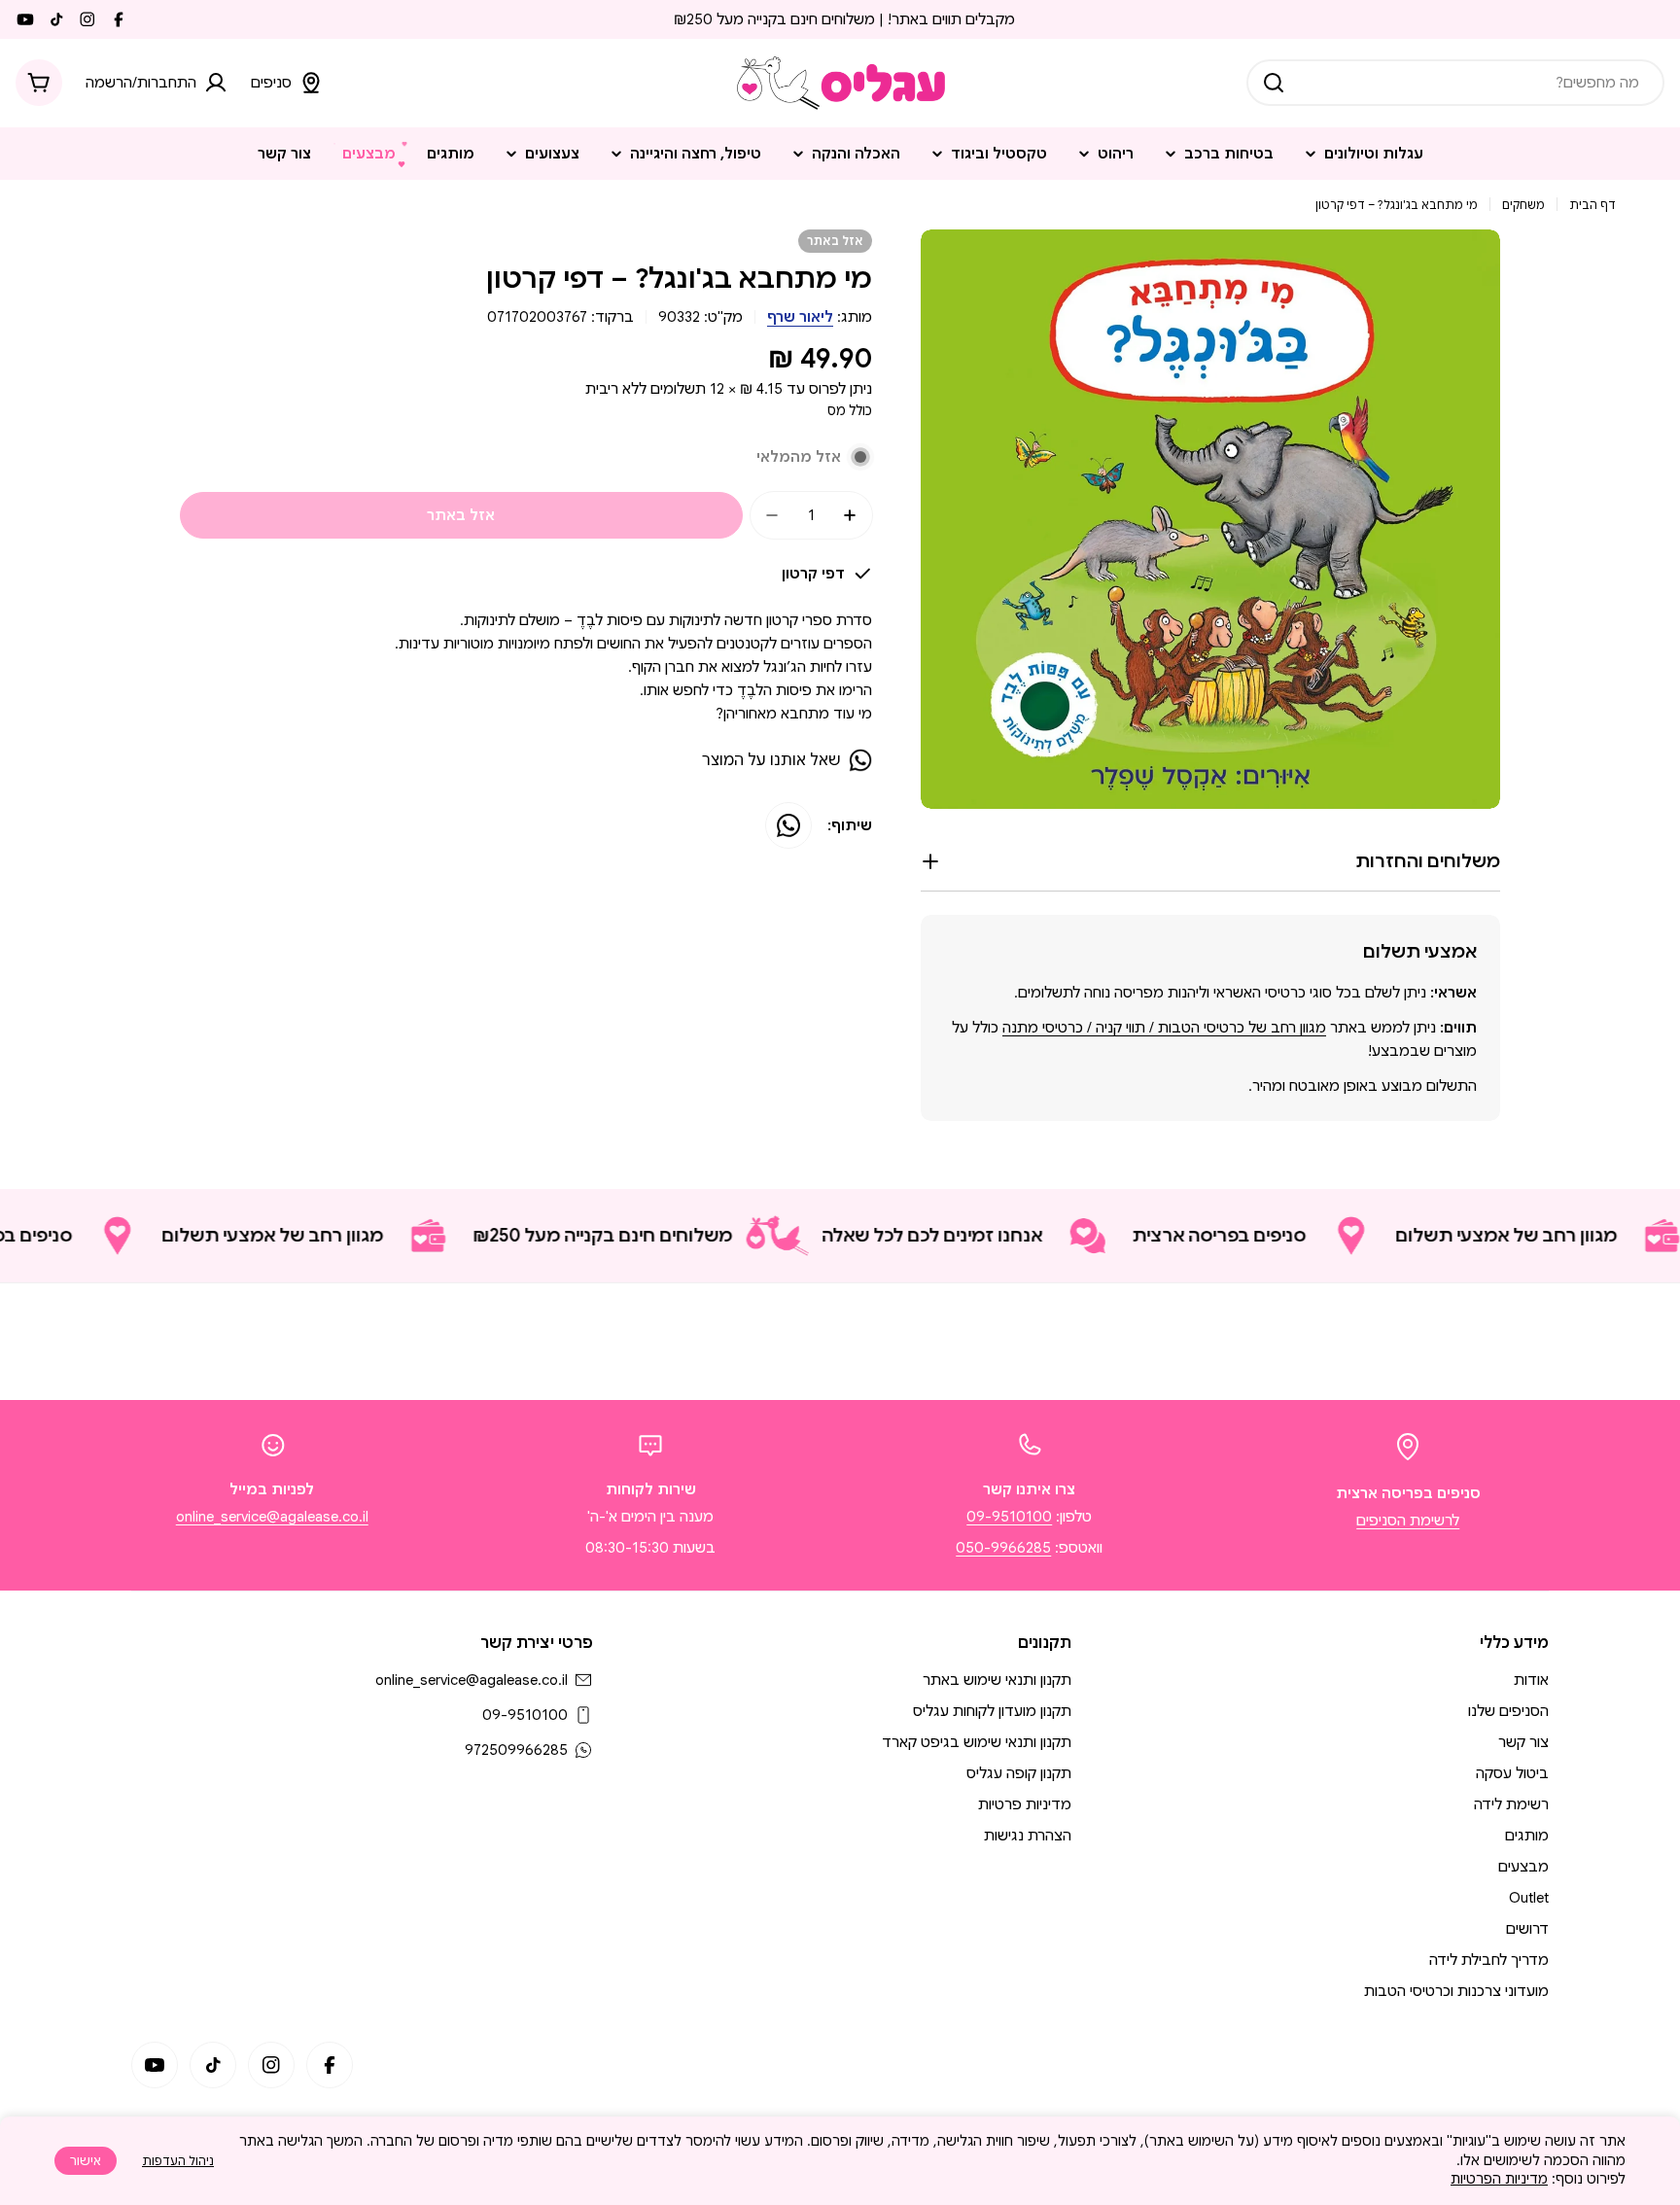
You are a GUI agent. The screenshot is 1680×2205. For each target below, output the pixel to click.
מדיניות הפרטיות (1499, 2179)
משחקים (1523, 205)
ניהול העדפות (178, 2161)
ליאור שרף (800, 317)
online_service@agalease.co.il (272, 1517)
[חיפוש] (1274, 83)
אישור (86, 2161)
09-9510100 (1009, 1517)
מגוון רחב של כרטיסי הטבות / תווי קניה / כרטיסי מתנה (1164, 1028)
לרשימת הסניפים (1408, 1521)
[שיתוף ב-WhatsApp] (788, 825)
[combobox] (1455, 83)
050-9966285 (1003, 1548)
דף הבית (1592, 205)
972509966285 (516, 1750)
